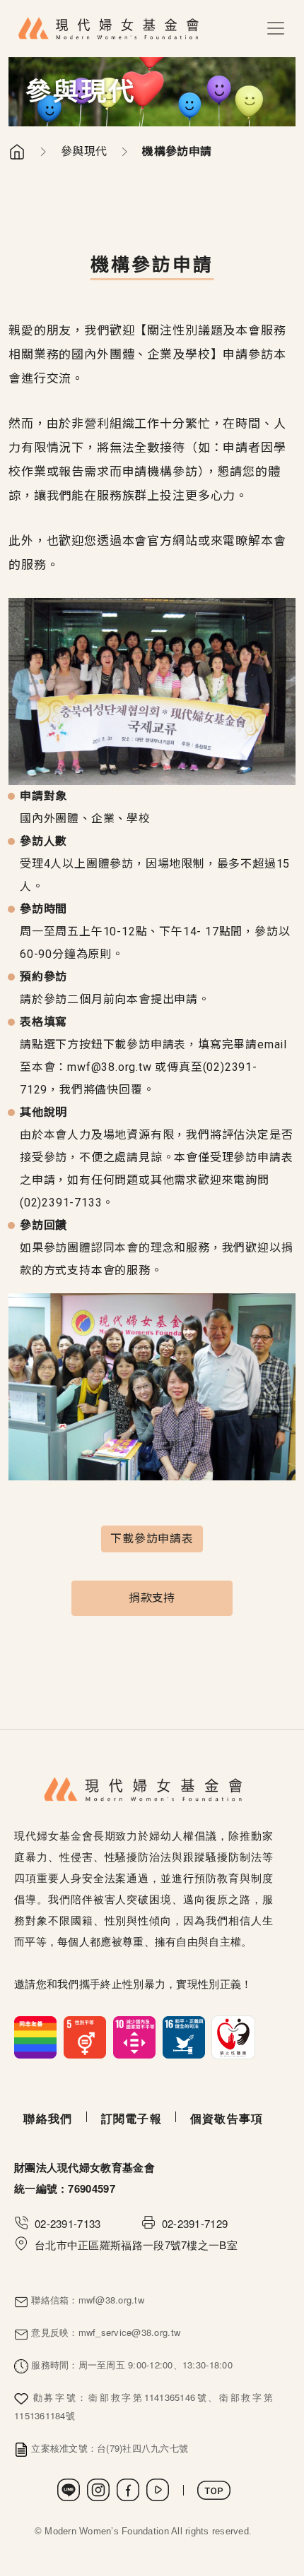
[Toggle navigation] (276, 28)
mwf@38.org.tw (109, 1067)
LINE (69, 2490)
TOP (214, 2490)
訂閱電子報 (131, 2118)
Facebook (128, 2490)
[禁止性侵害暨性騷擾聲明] (135, 2036)
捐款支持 (152, 1598)
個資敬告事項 (227, 2118)
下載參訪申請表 (152, 1539)
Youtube (158, 2490)
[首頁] (109, 29)
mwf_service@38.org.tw (129, 2332)
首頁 (17, 152)
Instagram (98, 2490)
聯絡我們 (48, 2118)
